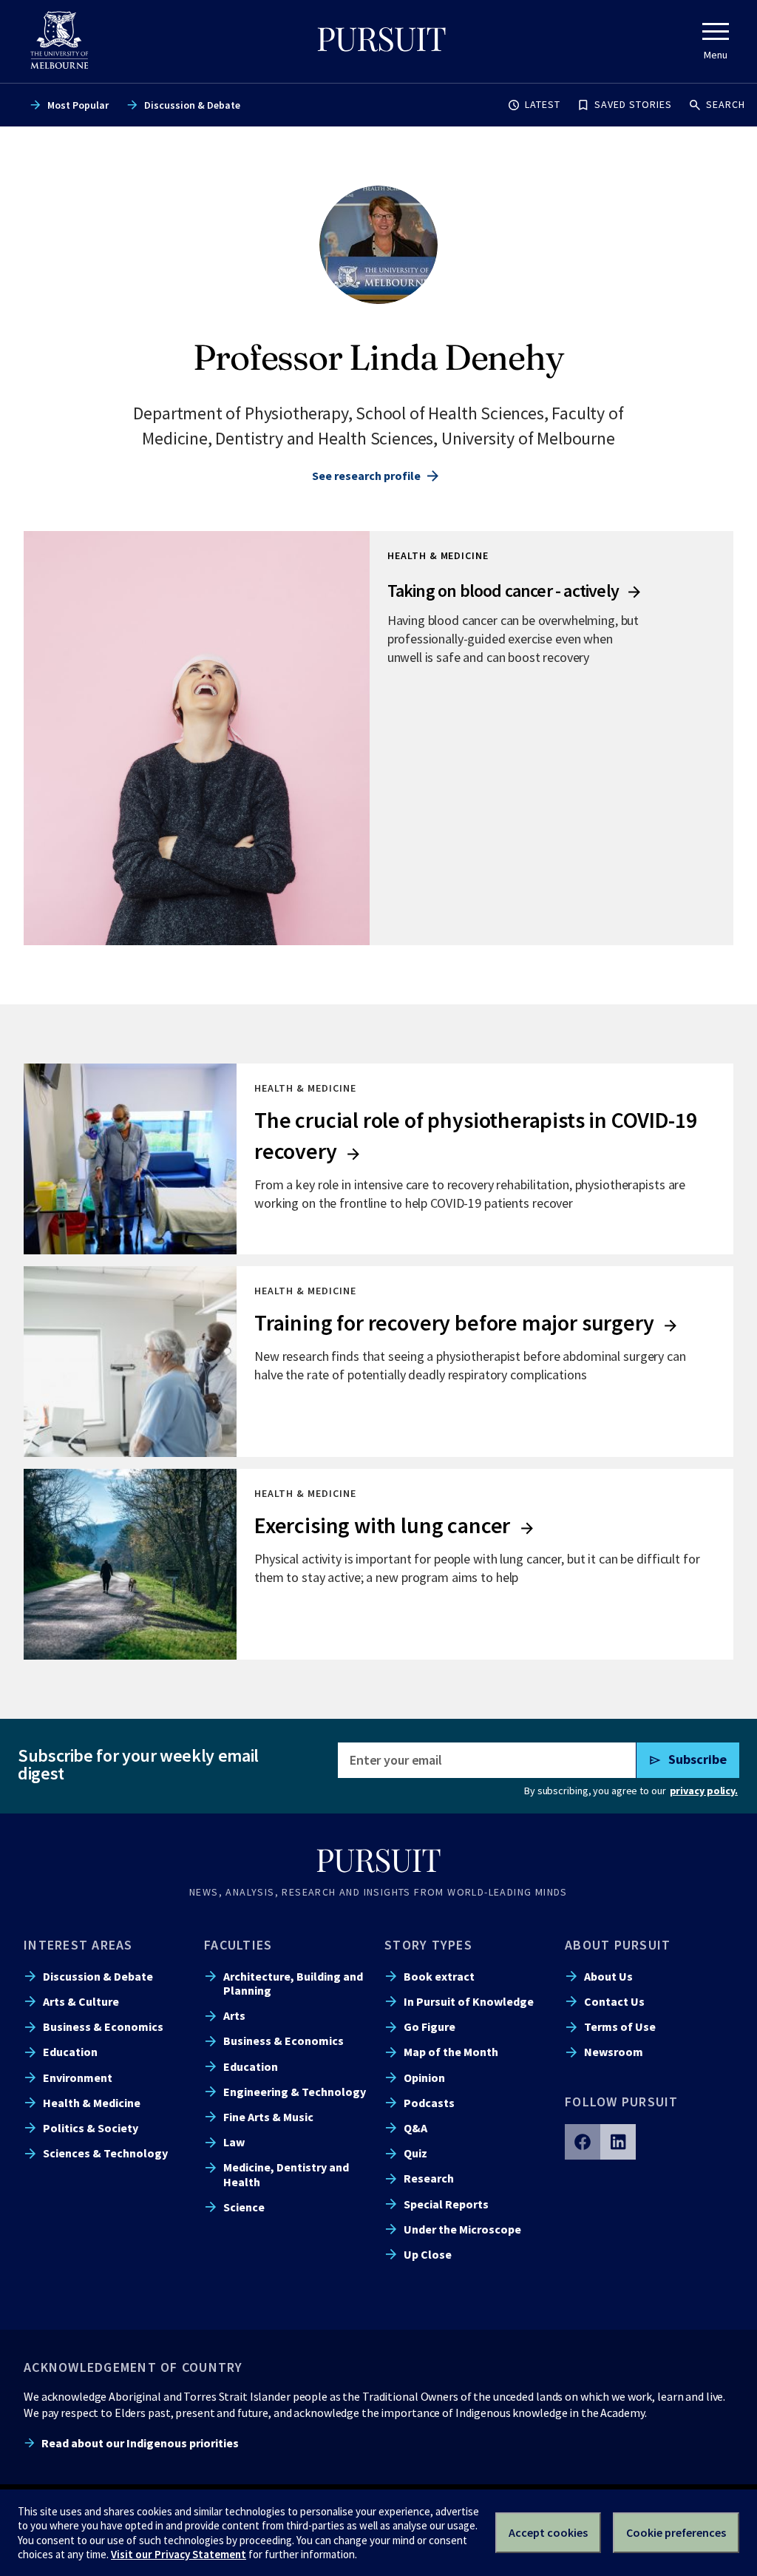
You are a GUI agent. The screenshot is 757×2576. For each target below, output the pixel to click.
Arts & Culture (81, 2001)
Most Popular (78, 105)
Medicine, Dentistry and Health (286, 2174)
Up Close (428, 2254)
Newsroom (614, 2052)
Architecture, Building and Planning (293, 1983)
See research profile (366, 476)
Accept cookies (548, 2532)
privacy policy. (704, 1791)
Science (244, 2207)
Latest (543, 104)
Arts (234, 2015)
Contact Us (614, 2001)
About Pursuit (618, 1945)
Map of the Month (451, 2052)
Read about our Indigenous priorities (140, 2443)
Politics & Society (91, 2128)
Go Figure (430, 2026)
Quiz (415, 2153)
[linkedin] (618, 2142)
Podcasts (429, 2103)
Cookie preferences (676, 2532)
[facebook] (583, 2142)
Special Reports (446, 2204)
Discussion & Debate (192, 105)
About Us (608, 1976)
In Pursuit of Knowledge (469, 2001)
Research (429, 2178)
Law (234, 2142)
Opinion (424, 2078)
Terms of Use (620, 2026)
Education (70, 2052)
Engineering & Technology (295, 2092)
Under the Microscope (462, 2229)
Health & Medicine (92, 2103)
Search (726, 104)
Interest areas (78, 1945)
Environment (78, 2078)
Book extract (439, 1976)
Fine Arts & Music (268, 2117)
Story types (428, 1945)
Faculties (238, 1945)
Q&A (415, 2128)
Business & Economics (103, 2026)
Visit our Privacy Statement (179, 2554)
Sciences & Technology (105, 2153)
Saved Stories (633, 104)
